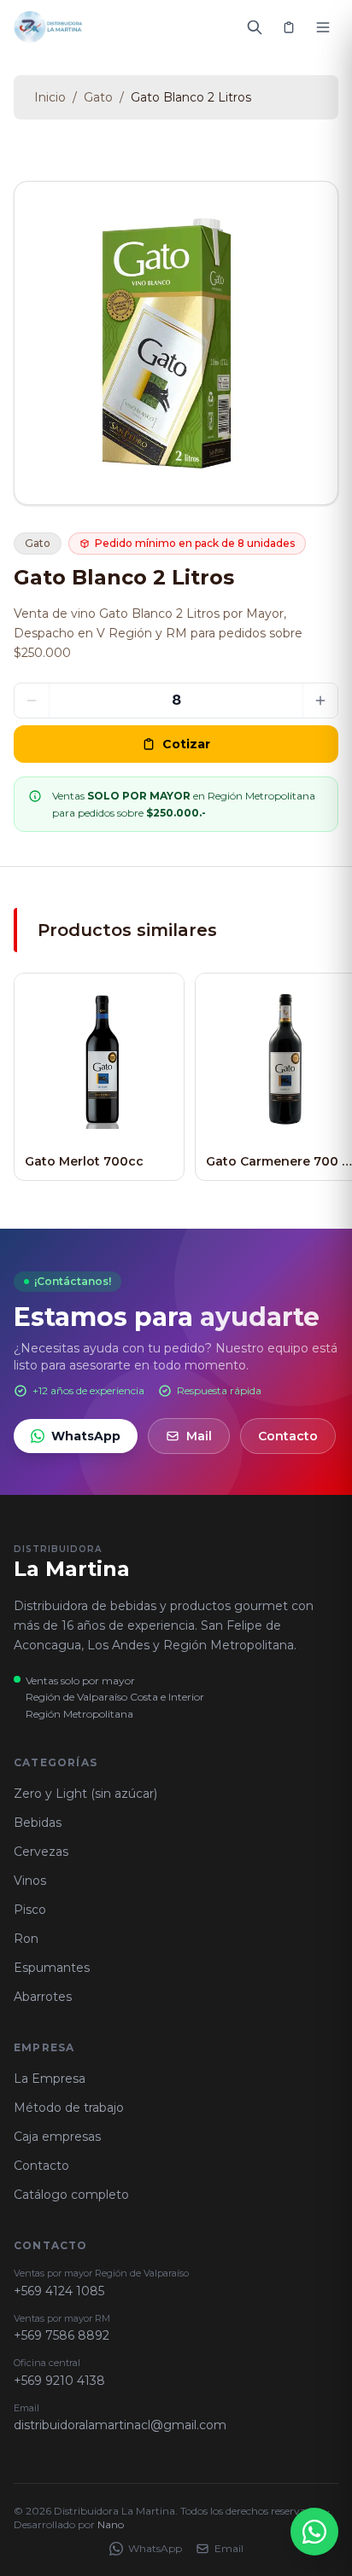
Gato (98, 97)
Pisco (30, 1910)
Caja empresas (57, 2137)
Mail (199, 1436)
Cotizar (186, 744)
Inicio (50, 97)
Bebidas (38, 1823)
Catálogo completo (71, 2195)
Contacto (288, 1436)
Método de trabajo (69, 2108)
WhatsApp (86, 1436)
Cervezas (41, 1852)
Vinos (30, 1881)
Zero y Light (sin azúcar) (85, 1794)
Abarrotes (43, 1997)
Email (229, 2548)
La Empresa (50, 2079)
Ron (26, 1939)
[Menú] (323, 27)
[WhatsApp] (314, 2532)
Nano (111, 2524)
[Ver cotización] (289, 27)
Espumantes (52, 1968)
